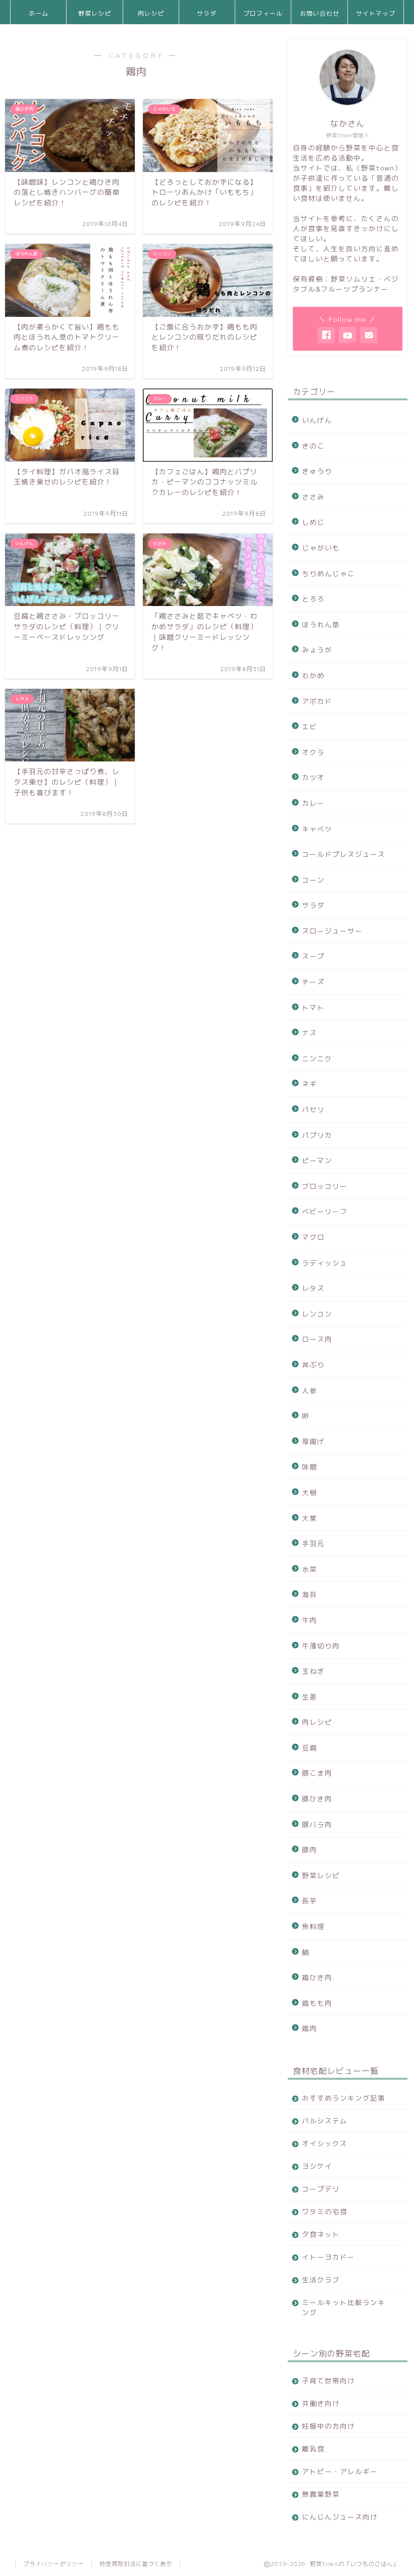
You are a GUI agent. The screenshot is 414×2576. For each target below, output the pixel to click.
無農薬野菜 (321, 2494)
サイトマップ (376, 13)
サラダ (207, 13)
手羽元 (313, 1543)
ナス (309, 1033)
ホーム (39, 13)
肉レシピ (151, 13)
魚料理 (313, 1926)
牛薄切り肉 (321, 1646)
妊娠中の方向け (328, 2426)
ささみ (313, 497)
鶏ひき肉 (317, 1977)
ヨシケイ (317, 2166)
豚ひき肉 (317, 1799)
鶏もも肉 (317, 2003)
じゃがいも (321, 548)
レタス (313, 1288)
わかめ (313, 675)
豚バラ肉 (317, 1824)
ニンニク (317, 1058)
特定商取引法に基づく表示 (136, 2564)
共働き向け (321, 2403)
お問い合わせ (320, 13)
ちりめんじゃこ (328, 573)
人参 (309, 1390)
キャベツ (317, 829)
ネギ (309, 1084)
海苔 (309, 1594)
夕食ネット (321, 2234)
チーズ (313, 982)
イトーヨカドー (328, 2257)
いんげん (317, 420)
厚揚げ (313, 1441)
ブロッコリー (325, 1186)
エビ (309, 726)
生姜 (309, 1697)
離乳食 (313, 2449)
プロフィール (263, 13)
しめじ (313, 522)
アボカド (317, 701)
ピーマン (317, 1160)
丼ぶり (313, 1365)
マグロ (313, 1237)
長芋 (309, 1901)
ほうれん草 (321, 624)
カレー (313, 803)
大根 (309, 1492)
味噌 (309, 1467)
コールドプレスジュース (344, 854)
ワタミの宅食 (325, 2211)
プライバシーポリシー (54, 2564)
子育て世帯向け (328, 2380)
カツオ (313, 777)
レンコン (317, 1314)
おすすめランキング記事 (344, 2098)
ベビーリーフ (325, 1211)
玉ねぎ (313, 1671)
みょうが (317, 650)
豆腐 (309, 1748)
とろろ (313, 599)
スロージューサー (332, 931)
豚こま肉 (317, 1773)
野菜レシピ (95, 13)
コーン (313, 880)
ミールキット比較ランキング (344, 2307)
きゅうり (317, 471)
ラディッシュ (325, 1263)
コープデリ (321, 2189)
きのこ (313, 446)
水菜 (309, 1569)
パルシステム (325, 2121)
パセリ (313, 1109)
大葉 (309, 1518)
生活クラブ (321, 2280)
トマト (313, 1007)
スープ (313, 956)
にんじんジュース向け (340, 2517)
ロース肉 (317, 1339)
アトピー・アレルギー (340, 2471)
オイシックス (325, 2143)
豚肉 (309, 1850)
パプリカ (317, 1135)
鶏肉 (309, 2028)
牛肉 (309, 1620)
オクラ (313, 752)
